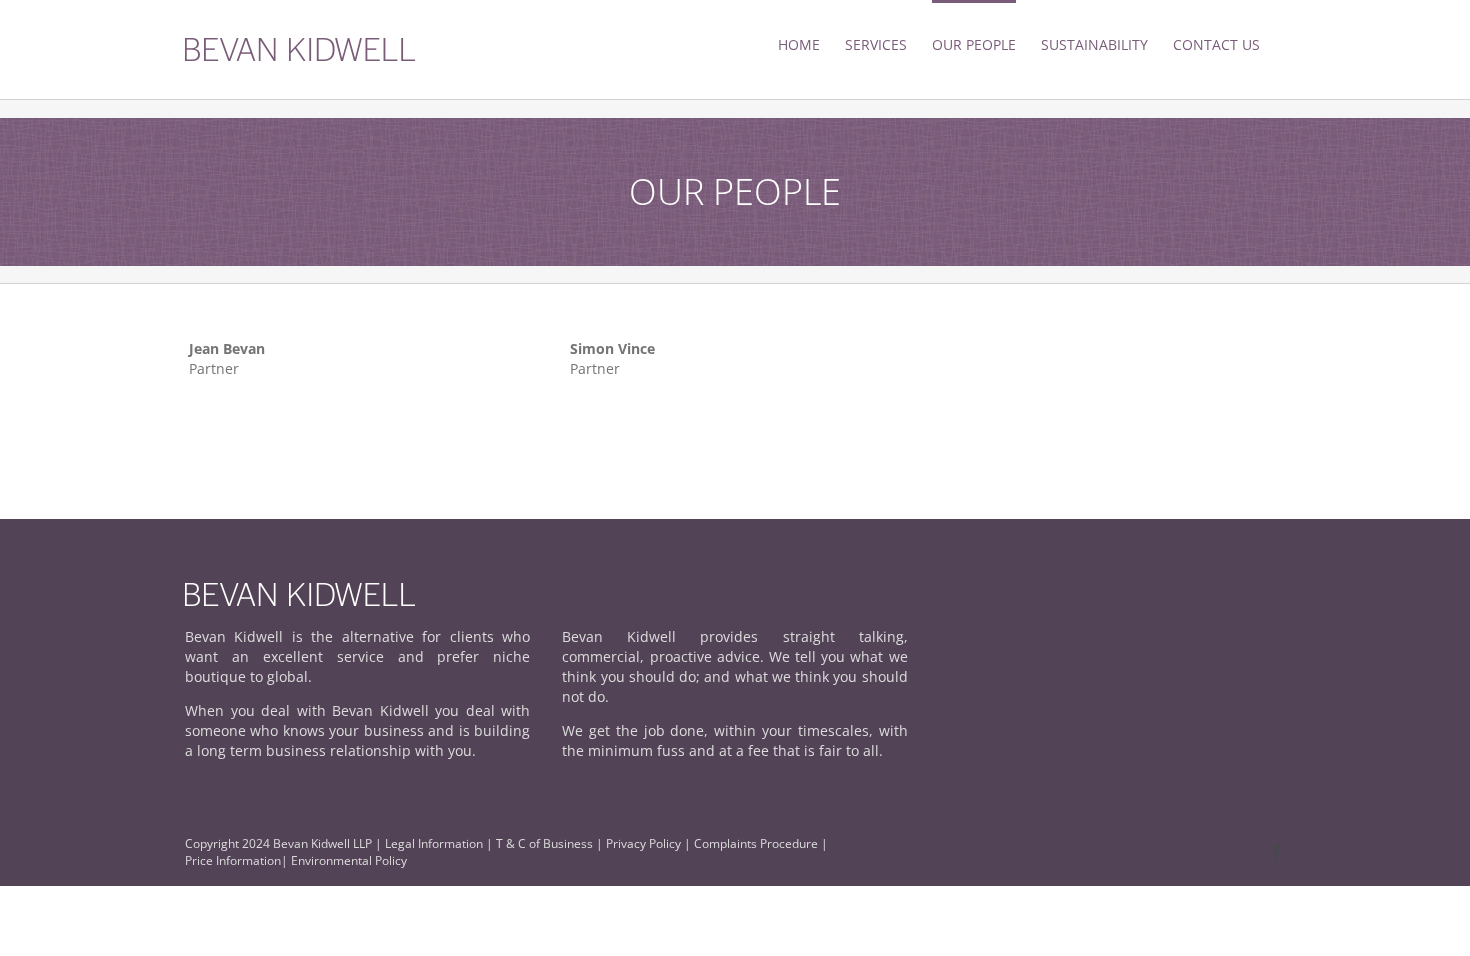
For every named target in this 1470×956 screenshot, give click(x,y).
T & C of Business (544, 843)
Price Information (233, 860)
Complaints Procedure (756, 843)
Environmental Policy (349, 860)
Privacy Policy (645, 843)
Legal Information (434, 843)
